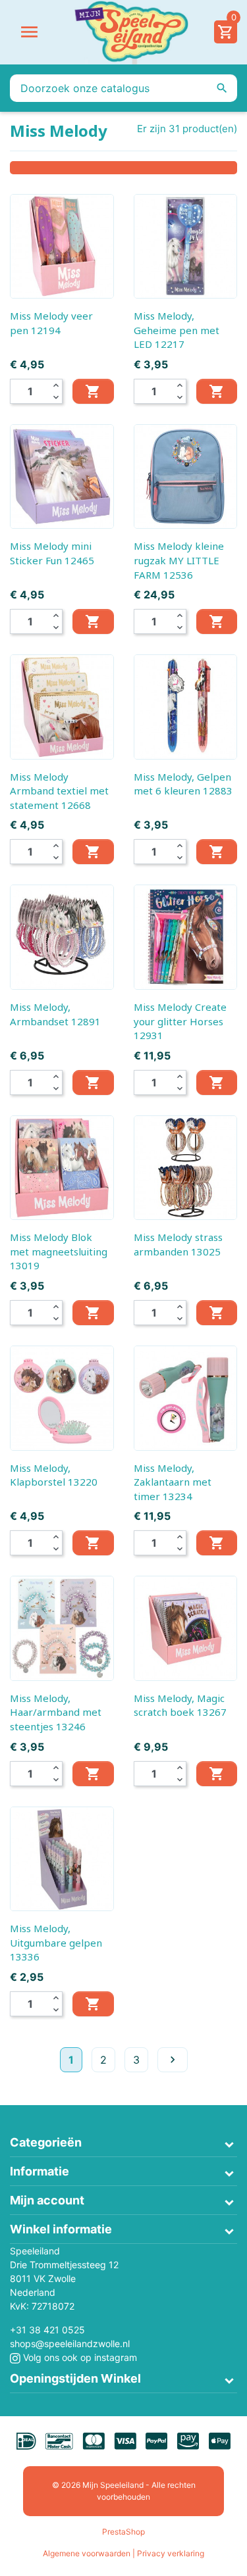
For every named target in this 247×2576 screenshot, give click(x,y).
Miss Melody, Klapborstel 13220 (54, 1475)
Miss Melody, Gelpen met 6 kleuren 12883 (183, 784)
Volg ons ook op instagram (79, 2357)
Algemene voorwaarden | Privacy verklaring (123, 2553)
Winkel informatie (61, 2229)
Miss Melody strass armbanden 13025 (178, 1244)
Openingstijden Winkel (75, 2378)
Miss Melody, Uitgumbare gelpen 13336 (56, 1942)
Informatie (40, 2171)
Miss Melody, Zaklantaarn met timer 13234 (173, 1482)
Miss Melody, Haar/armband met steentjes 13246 (56, 1712)
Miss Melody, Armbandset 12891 (55, 1014)
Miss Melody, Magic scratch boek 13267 (180, 1705)
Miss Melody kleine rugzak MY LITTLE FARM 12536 (179, 560)
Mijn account (47, 2200)
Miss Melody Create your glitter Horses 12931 (180, 1021)
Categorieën (46, 2142)
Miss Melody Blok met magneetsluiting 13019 (59, 1251)
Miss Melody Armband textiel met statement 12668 (59, 791)
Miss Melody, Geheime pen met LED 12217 (177, 330)
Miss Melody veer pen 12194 (51, 323)
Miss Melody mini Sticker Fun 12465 (52, 553)
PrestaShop (123, 2532)
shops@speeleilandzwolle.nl (70, 2344)
